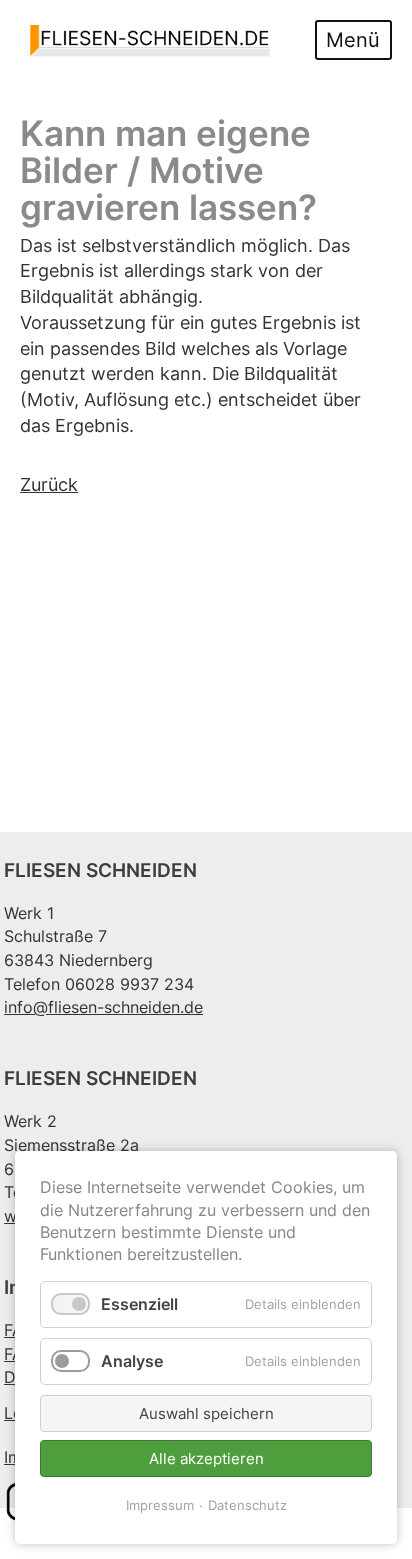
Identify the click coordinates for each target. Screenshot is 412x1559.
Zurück (49, 484)
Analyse (132, 1361)
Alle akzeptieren (206, 1458)
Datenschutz (247, 1505)
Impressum (160, 1505)
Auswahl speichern (206, 1413)
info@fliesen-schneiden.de (103, 1007)
